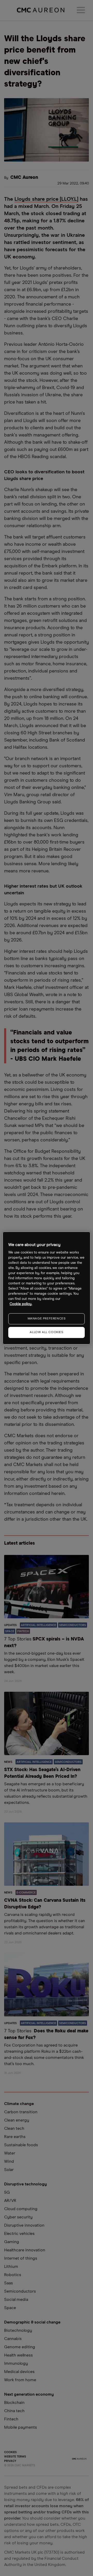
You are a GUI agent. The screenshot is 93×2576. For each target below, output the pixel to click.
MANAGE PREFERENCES (47, 1319)
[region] (47, 1288)
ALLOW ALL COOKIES (46, 1332)
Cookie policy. (21, 1304)
